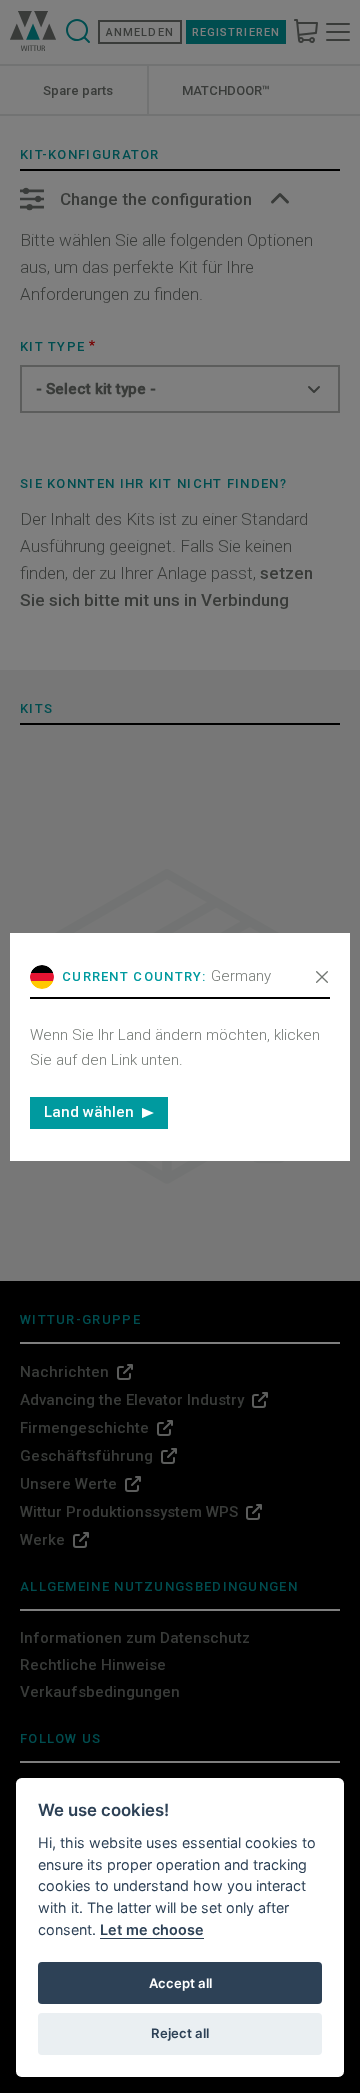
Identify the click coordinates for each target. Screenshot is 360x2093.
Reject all (180, 2033)
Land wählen (89, 1112)
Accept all (180, 1983)
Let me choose (152, 1929)
